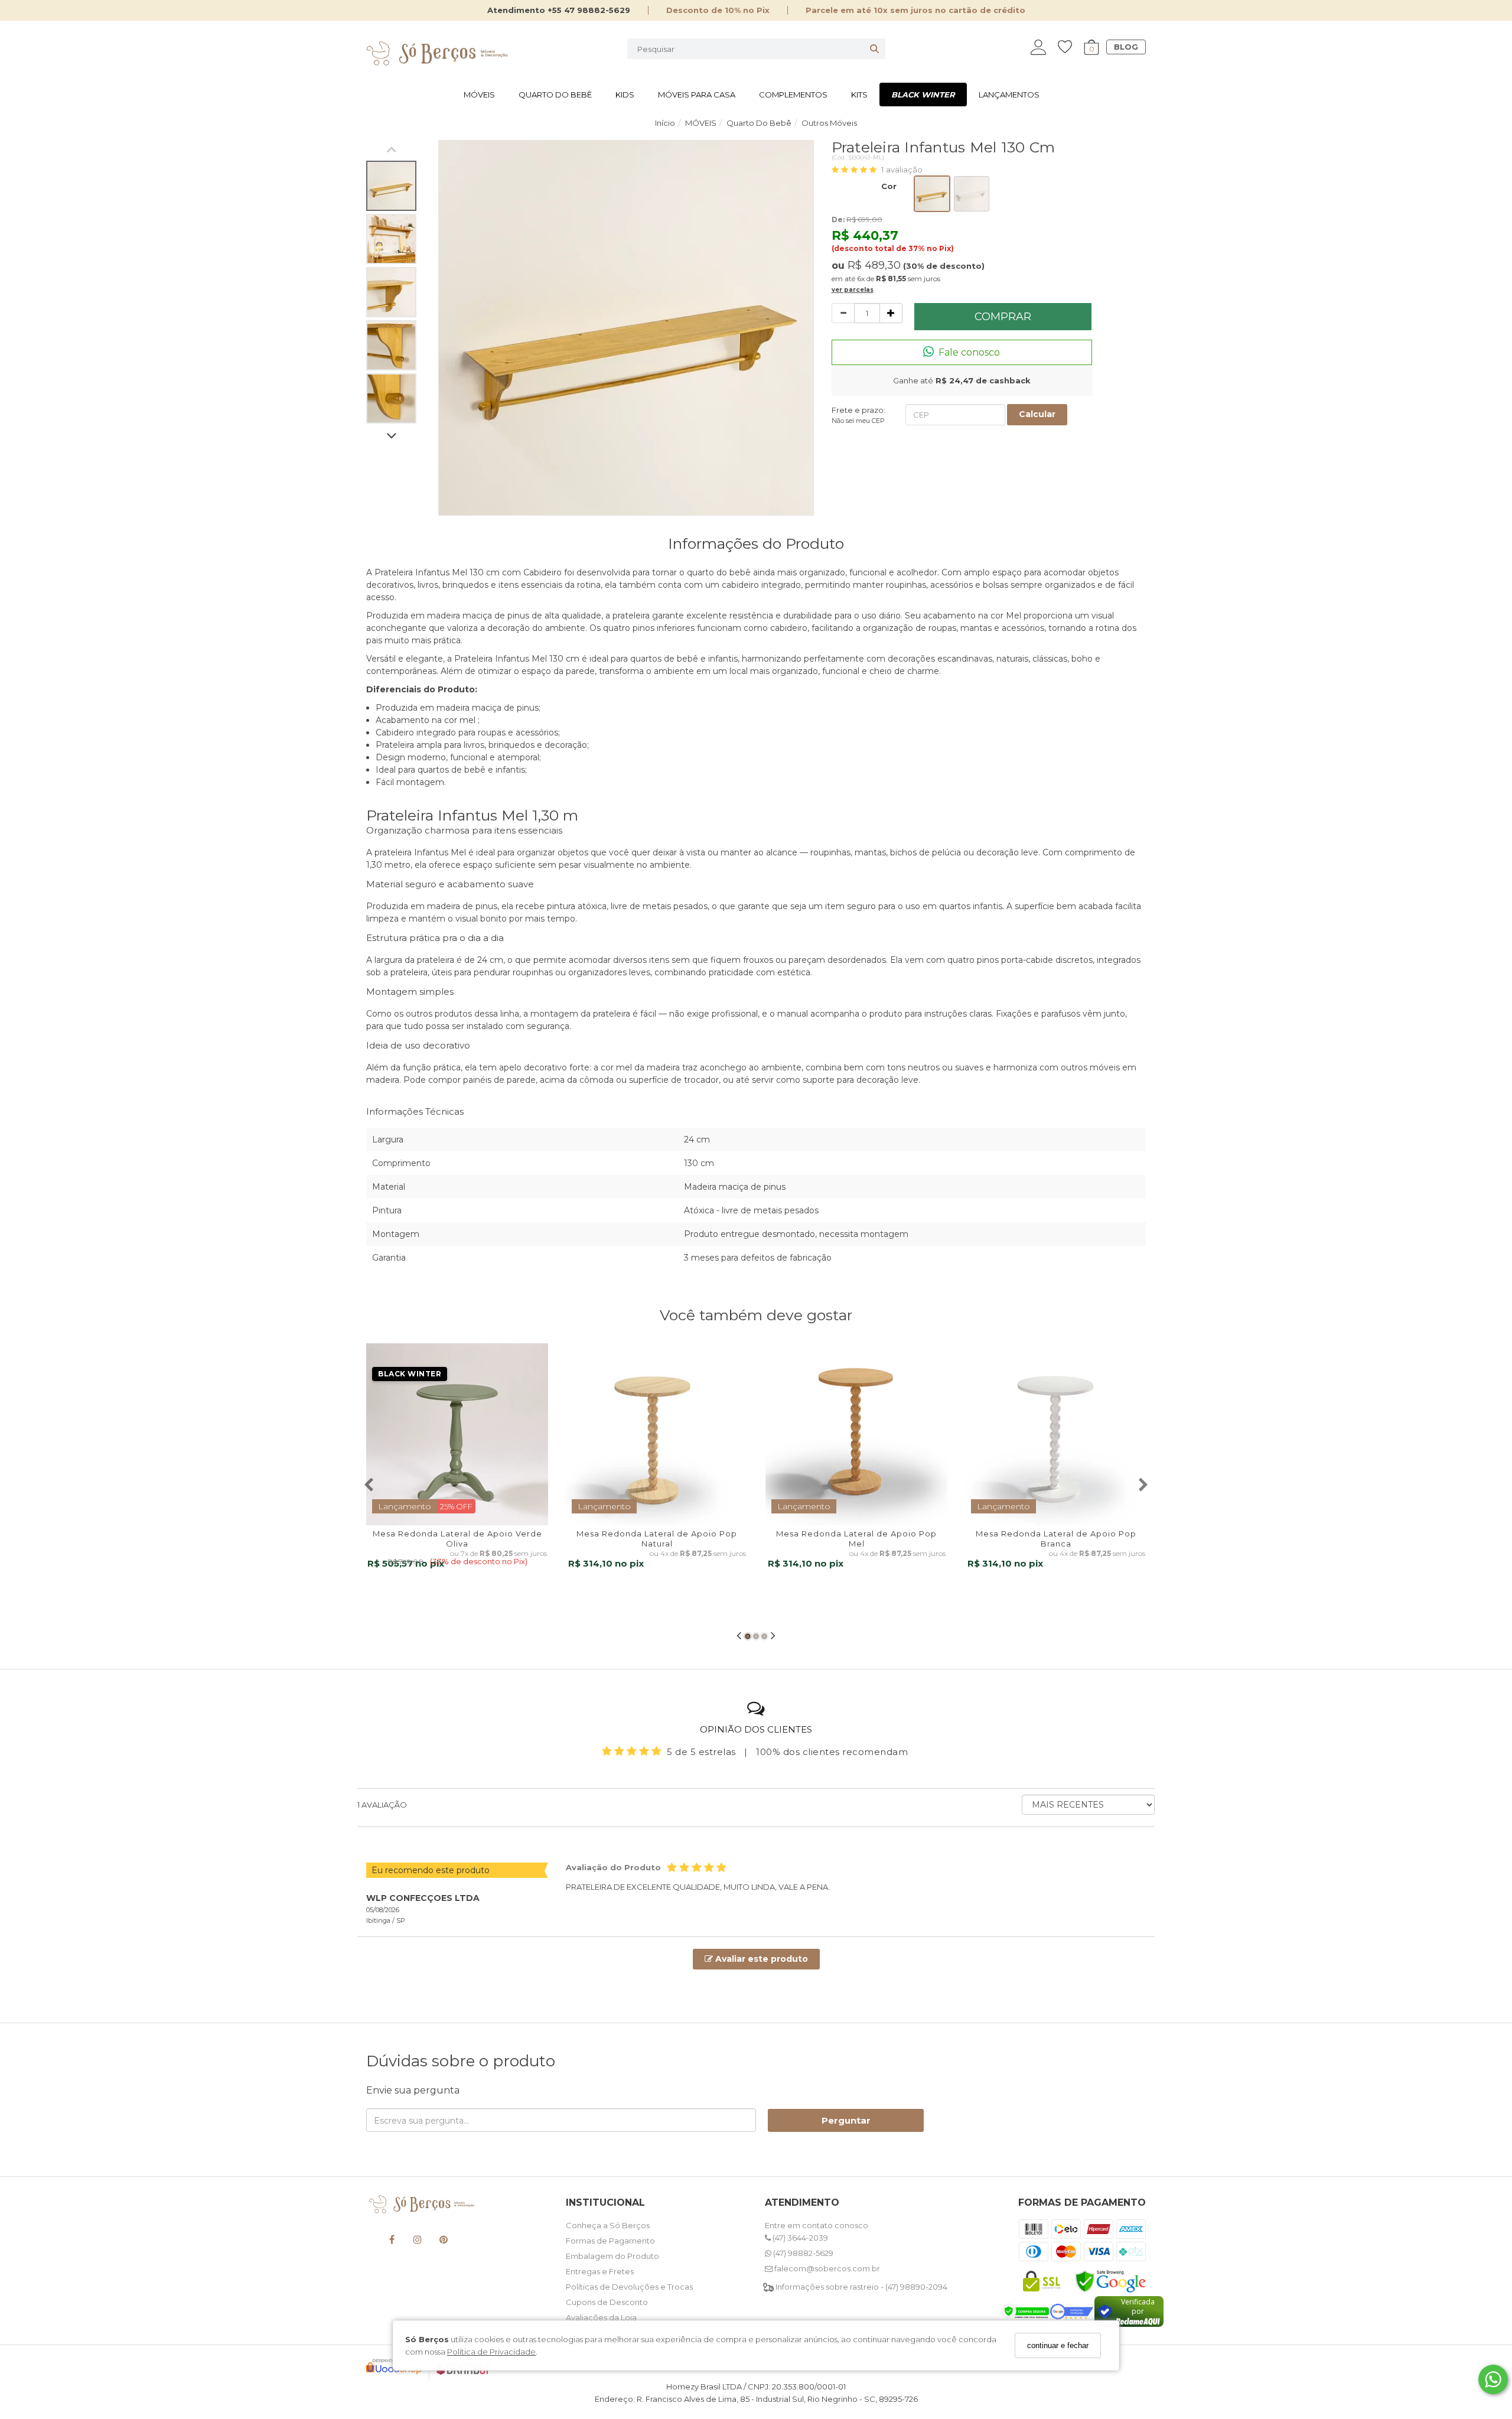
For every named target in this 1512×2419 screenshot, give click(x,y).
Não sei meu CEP (858, 421)
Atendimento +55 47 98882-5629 (559, 10)
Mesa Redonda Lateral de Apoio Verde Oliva (457, 1539)
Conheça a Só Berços (608, 2225)
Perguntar (846, 2120)
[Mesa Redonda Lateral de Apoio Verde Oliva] (457, 1434)
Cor (889, 186)
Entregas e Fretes (600, 2271)
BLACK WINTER (923, 95)
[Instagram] (418, 2241)
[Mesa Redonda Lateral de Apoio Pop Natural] (657, 1434)
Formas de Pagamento (610, 2241)
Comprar (1003, 317)
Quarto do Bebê (555, 95)
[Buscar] (874, 49)
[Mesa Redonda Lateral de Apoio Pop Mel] (856, 1434)
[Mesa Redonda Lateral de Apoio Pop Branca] (1056, 1434)
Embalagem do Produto (612, 2256)
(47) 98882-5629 (802, 2253)
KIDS (625, 95)
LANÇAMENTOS (1009, 95)
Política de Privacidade (491, 2352)
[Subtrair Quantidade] (843, 313)
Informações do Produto (756, 543)
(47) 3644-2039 (799, 2238)
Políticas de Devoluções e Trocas (629, 2287)
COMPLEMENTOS (793, 95)
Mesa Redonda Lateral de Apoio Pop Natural (657, 1539)
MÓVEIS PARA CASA (697, 95)
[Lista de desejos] (1071, 47)
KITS (859, 95)
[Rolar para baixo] (391, 437)
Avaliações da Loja (601, 2317)
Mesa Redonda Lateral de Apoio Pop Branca (1056, 1539)
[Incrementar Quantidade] (891, 313)
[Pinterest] (444, 2241)
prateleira (393, 852)
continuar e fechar (1058, 2345)
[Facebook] (392, 2241)
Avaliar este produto (760, 1959)
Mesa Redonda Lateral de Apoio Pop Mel (856, 1539)
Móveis (479, 95)
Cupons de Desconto (607, 2302)
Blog (1126, 47)
